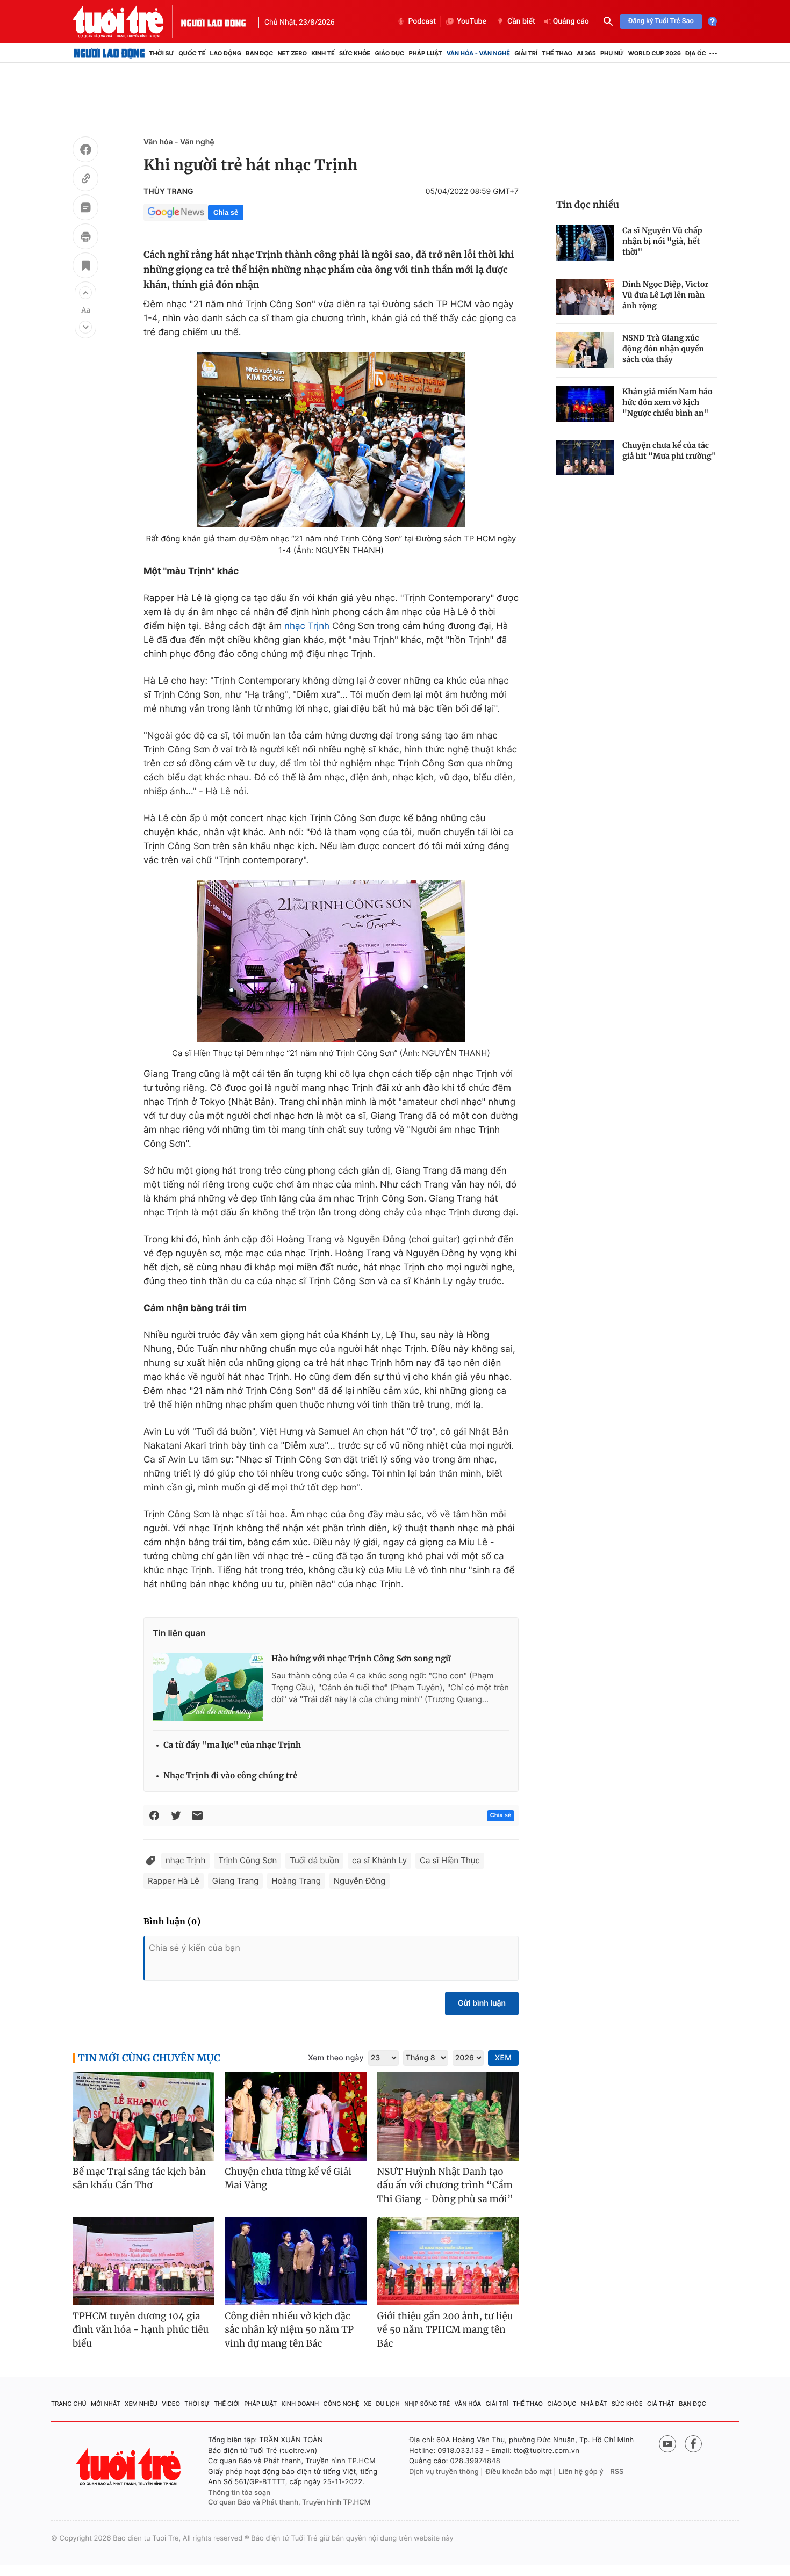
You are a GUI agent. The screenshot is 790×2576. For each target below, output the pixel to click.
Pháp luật (425, 53)
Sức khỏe (355, 53)
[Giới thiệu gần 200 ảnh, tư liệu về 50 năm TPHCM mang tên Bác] (448, 2261)
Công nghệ (342, 2404)
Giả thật (661, 2404)
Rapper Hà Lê (174, 1881)
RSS (617, 2472)
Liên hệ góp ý (581, 2472)
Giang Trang (236, 1881)
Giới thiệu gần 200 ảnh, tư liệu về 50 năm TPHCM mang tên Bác (445, 2330)
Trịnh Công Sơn (247, 1860)
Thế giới (227, 2404)
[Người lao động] (213, 21)
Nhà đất (594, 2404)
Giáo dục (390, 53)
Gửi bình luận (482, 2003)
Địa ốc (696, 53)
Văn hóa (468, 2404)
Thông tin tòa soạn (239, 2493)
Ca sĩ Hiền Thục (450, 1860)
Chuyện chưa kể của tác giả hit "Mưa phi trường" (669, 451)
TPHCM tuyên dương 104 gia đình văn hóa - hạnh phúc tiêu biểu (141, 2330)
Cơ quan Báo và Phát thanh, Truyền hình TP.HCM (289, 2502)
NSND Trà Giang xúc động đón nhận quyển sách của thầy (663, 349)
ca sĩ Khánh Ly (379, 1860)
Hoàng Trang (296, 1881)
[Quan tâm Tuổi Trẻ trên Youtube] (667, 2444)
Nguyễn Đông (360, 1881)
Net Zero (292, 53)
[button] (85, 293)
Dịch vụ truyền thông (444, 2472)
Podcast (422, 21)
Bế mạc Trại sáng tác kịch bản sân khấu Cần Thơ (139, 2179)
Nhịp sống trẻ (427, 2404)
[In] (85, 238)
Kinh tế (323, 53)
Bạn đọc (259, 53)
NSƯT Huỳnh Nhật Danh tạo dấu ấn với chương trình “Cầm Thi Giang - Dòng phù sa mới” (445, 2185)
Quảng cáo (571, 21)
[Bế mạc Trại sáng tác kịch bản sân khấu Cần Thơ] (143, 2116)
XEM (503, 2058)
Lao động (226, 53)
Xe (368, 2404)
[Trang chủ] (109, 53)
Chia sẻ (226, 212)
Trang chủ (69, 2404)
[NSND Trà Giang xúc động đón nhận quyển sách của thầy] (585, 350)
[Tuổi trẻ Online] (130, 2467)
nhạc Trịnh (307, 626)
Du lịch (387, 2404)
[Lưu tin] (85, 267)
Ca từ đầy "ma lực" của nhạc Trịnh (232, 1745)
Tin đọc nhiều (588, 205)
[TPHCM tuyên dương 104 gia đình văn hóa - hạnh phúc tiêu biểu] (143, 2261)
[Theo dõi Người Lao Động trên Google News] (176, 212)
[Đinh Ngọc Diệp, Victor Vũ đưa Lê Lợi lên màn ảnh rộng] (585, 297)
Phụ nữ (612, 53)
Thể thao (557, 53)
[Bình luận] (85, 209)
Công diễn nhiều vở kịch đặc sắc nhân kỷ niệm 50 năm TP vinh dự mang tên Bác (289, 2330)
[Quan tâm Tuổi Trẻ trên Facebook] (693, 2444)
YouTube (472, 21)
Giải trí (526, 53)
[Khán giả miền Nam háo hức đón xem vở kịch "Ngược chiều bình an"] (585, 404)
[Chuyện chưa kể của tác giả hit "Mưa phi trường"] (585, 458)
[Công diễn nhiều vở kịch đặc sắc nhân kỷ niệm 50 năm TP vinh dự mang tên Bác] (295, 2261)
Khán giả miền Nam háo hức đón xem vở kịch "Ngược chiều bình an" (667, 402)
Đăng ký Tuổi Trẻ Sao (661, 21)
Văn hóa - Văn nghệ (478, 53)
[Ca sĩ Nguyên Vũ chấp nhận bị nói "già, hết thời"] (585, 243)
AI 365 (586, 53)
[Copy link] (85, 180)
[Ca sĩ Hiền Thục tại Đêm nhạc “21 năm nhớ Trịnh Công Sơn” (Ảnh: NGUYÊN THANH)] (331, 961)
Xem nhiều (141, 2404)
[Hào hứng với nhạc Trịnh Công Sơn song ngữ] (208, 1687)
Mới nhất (106, 2404)
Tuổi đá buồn (314, 1860)
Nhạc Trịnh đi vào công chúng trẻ (230, 1776)
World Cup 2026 (655, 53)
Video (171, 2404)
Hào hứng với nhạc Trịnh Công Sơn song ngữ (361, 1659)
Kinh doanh (300, 2404)
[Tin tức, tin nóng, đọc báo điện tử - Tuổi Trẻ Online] (127, 21)
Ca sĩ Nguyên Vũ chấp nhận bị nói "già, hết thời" (662, 241)
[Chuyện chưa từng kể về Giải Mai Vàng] (295, 2116)
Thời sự (161, 53)
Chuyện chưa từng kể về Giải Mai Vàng (288, 2179)
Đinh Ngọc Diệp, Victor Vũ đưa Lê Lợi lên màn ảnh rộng (665, 295)
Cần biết (521, 21)
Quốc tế (192, 53)
